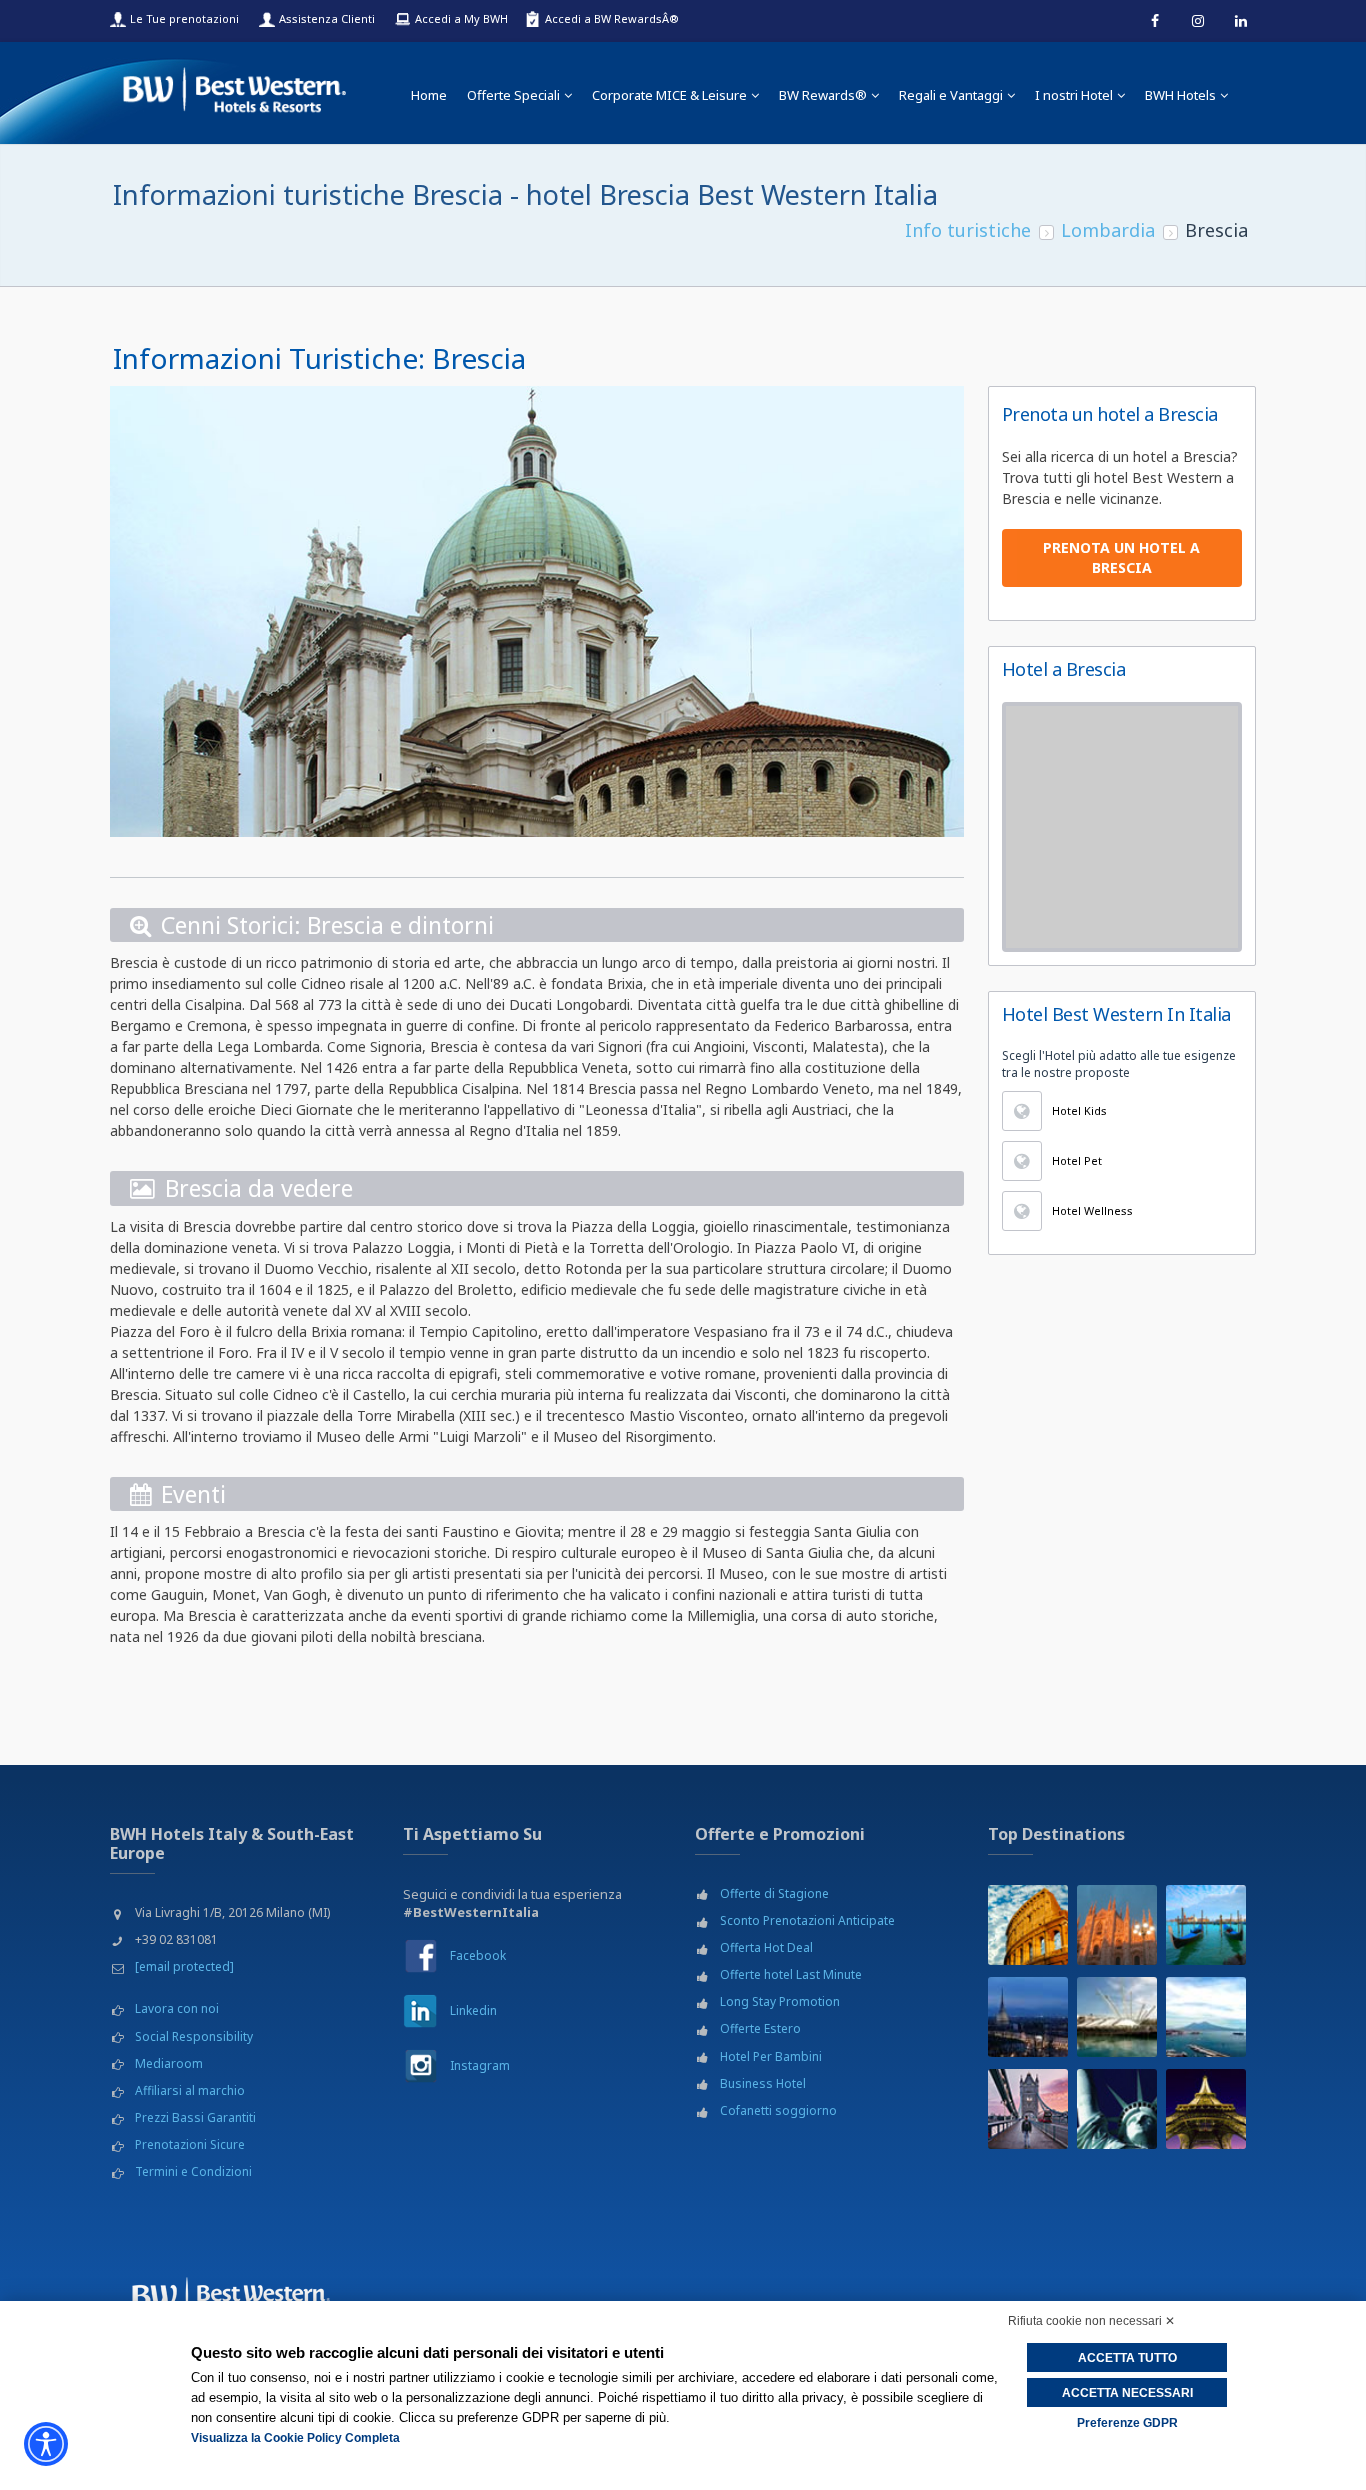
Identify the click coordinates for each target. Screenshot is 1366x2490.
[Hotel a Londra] (1028, 2109)
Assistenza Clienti (327, 18)
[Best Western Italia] (235, 85)
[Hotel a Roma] (1028, 1925)
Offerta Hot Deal (766, 1947)
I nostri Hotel (1074, 95)
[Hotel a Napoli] (1206, 2017)
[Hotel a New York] (1117, 2109)
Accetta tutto (1127, 2358)
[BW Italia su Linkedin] (420, 2010)
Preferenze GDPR (1127, 2423)
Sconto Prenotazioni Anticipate (807, 1920)
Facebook (478, 1955)
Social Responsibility (194, 2036)
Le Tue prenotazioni (184, 18)
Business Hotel (763, 2083)
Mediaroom (169, 2063)
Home (429, 95)
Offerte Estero (760, 2028)
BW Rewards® (823, 95)
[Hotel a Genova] (1117, 2017)
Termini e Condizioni (193, 2171)
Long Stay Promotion (780, 2001)
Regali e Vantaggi (951, 95)
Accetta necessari (1127, 2393)
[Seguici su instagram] (1198, 21)
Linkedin (473, 2010)
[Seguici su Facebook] (1155, 21)
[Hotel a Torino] (1028, 2017)
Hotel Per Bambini (771, 2056)
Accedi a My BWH (461, 18)
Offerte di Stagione (774, 1893)
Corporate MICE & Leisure (669, 95)
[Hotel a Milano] (1117, 1925)
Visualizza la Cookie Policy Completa (295, 2438)
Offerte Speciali (513, 95)
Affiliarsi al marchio (190, 2090)
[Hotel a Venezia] (1206, 1925)
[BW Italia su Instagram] (420, 2065)
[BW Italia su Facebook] (420, 1955)
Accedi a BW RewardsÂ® (612, 18)
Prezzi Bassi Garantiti (195, 2117)
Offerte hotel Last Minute (791, 1974)
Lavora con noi (177, 2008)
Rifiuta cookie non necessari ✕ (1091, 2321)
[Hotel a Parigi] (1206, 2109)
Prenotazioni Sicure (190, 2144)
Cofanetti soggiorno (778, 2110)
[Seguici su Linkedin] (1241, 21)
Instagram (480, 2065)
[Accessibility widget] (46, 2444)
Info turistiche (968, 230)
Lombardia (1108, 230)
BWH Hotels (1180, 95)
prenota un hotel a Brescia (1121, 557)
